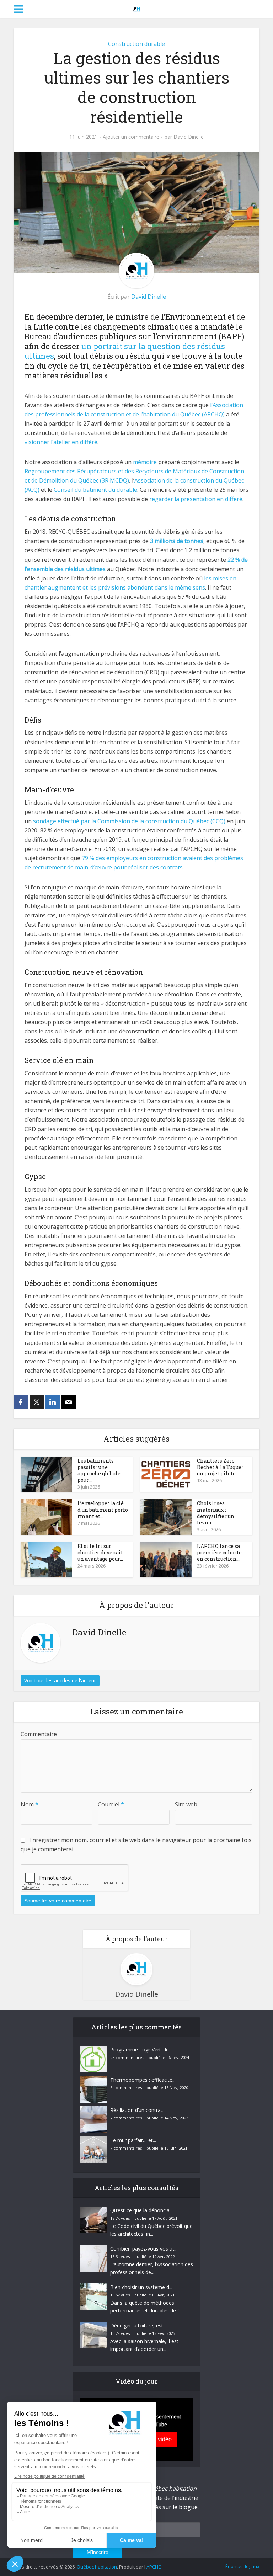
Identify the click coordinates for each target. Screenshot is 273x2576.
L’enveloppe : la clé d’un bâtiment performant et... (103, 1510)
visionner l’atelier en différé (61, 442)
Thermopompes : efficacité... (143, 2080)
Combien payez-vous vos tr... (143, 2249)
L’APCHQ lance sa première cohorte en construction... (219, 1552)
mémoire (145, 462)
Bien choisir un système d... (141, 2287)
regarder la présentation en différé (196, 499)
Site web (186, 1804)
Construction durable (136, 44)
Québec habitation (97, 2567)
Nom (30, 1804)
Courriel (111, 1804)
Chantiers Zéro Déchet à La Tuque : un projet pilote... (220, 1467)
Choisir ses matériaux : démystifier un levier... (216, 1513)
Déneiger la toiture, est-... (139, 2325)
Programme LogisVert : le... (141, 2050)
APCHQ (154, 2567)
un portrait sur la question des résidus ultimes (125, 351)
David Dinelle (189, 137)
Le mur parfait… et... (133, 2140)
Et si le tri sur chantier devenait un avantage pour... (100, 1552)
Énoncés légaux (242, 2566)
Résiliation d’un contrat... (138, 2110)
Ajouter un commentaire (131, 137)
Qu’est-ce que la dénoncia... (141, 2210)
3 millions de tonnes (177, 541)
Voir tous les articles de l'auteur (60, 1680)
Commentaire (39, 1734)
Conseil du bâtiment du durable (95, 490)
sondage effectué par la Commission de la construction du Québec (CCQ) (129, 821)
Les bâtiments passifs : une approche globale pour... (99, 1470)
